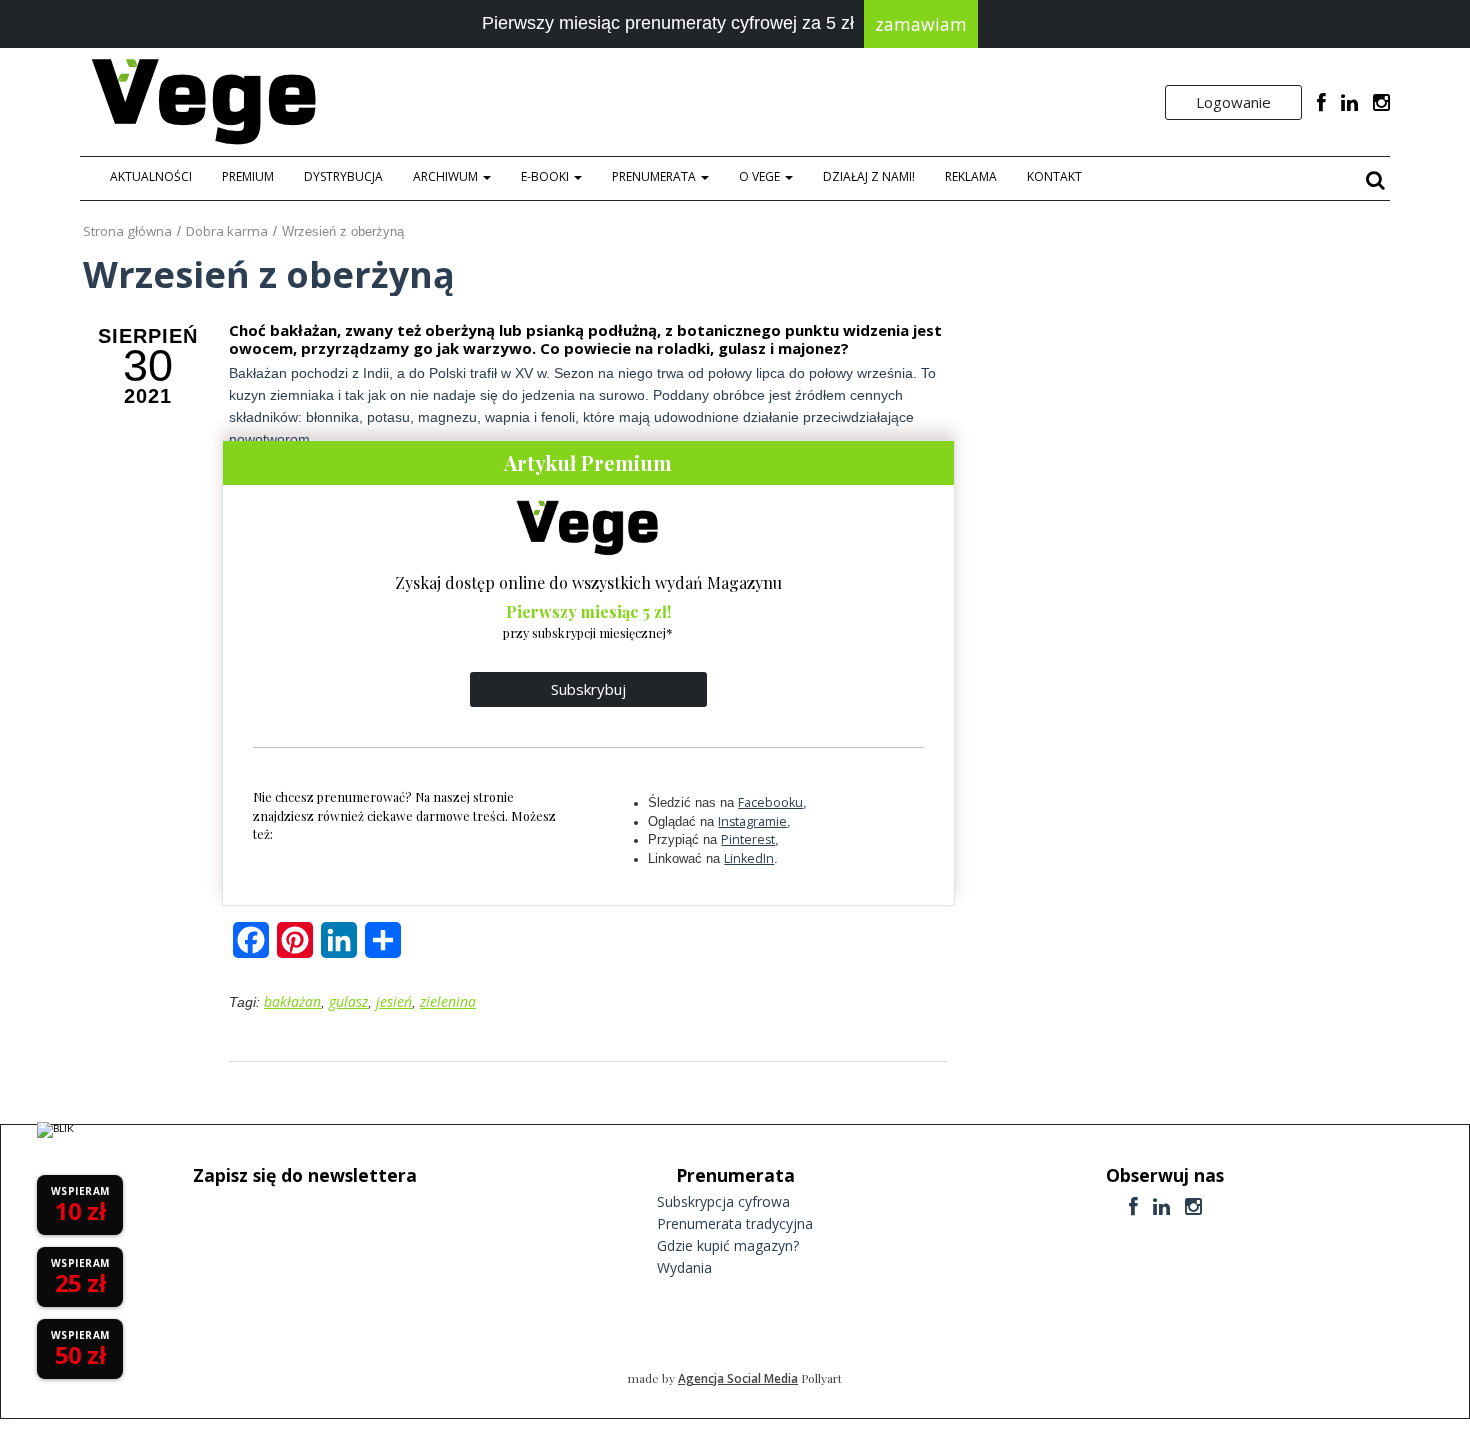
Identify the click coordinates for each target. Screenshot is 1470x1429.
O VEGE (761, 176)
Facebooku (770, 802)
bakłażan (292, 1001)
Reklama (971, 176)
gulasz (348, 1001)
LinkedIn (749, 858)
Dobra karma (227, 231)
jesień (394, 1001)
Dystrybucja (343, 176)
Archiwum (447, 176)
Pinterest (748, 839)
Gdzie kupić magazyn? (728, 1245)
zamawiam (921, 24)
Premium (248, 176)
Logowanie (1233, 102)
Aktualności (151, 176)
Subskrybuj (588, 689)
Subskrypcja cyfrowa (723, 1201)
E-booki (546, 176)
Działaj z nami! (869, 176)
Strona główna (127, 231)
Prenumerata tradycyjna (735, 1223)
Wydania (684, 1267)
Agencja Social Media (738, 1378)
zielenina (448, 1001)
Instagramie (752, 821)
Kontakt (1054, 176)
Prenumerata (655, 176)
